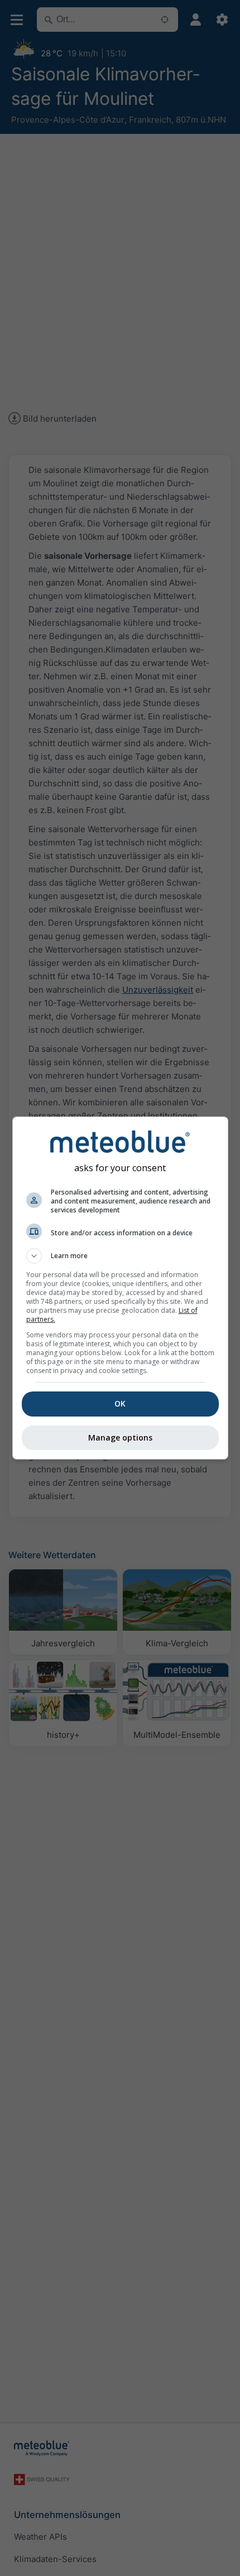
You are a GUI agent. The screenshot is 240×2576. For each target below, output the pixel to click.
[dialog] (120, 1288)
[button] (120, 1256)
